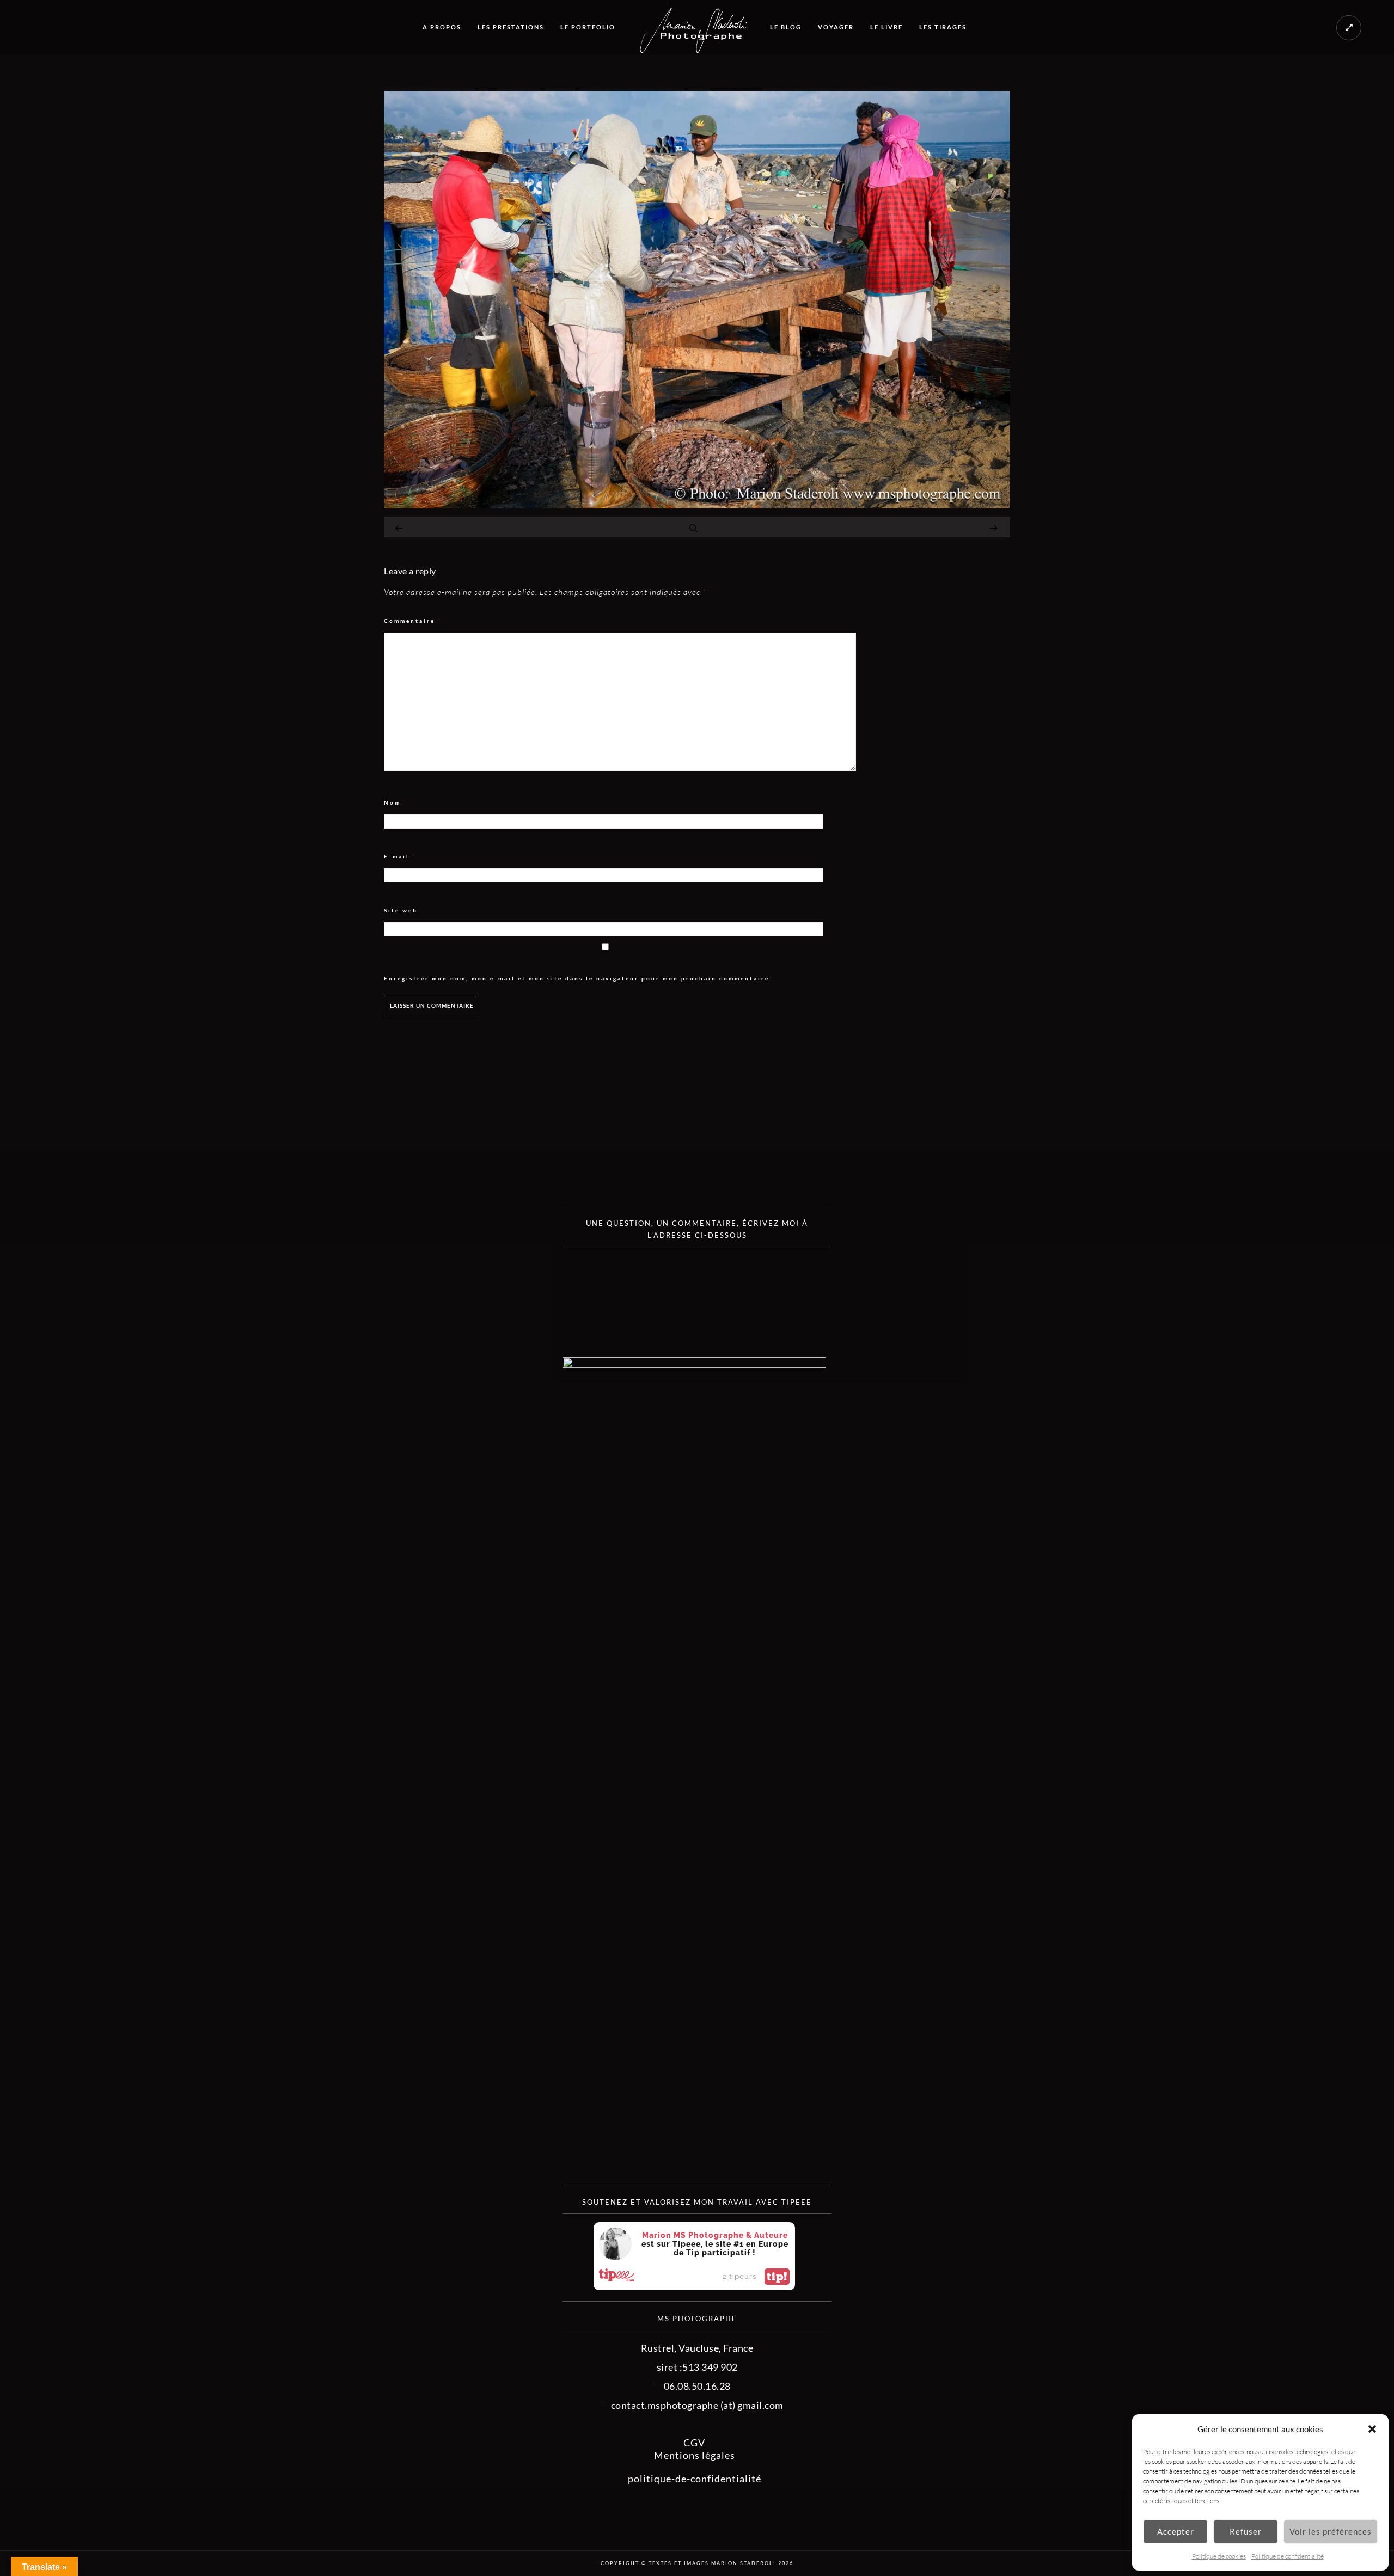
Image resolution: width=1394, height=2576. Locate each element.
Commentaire (413, 621)
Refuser (1246, 2531)
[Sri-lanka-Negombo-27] (697, 505)
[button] (1372, 2429)
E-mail (400, 857)
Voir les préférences (1331, 2531)
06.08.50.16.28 (697, 2386)
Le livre (886, 27)
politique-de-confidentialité (695, 2479)
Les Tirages (943, 27)
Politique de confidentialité (1288, 2556)
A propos (442, 27)
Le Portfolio (588, 27)
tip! (777, 2277)
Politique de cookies (1219, 2556)
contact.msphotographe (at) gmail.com (697, 2405)
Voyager (836, 27)
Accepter (1176, 2531)
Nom (396, 803)
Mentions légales (695, 2455)
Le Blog (786, 27)
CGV (694, 2443)
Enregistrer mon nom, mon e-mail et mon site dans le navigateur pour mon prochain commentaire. (578, 978)
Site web (401, 910)
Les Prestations (511, 27)
